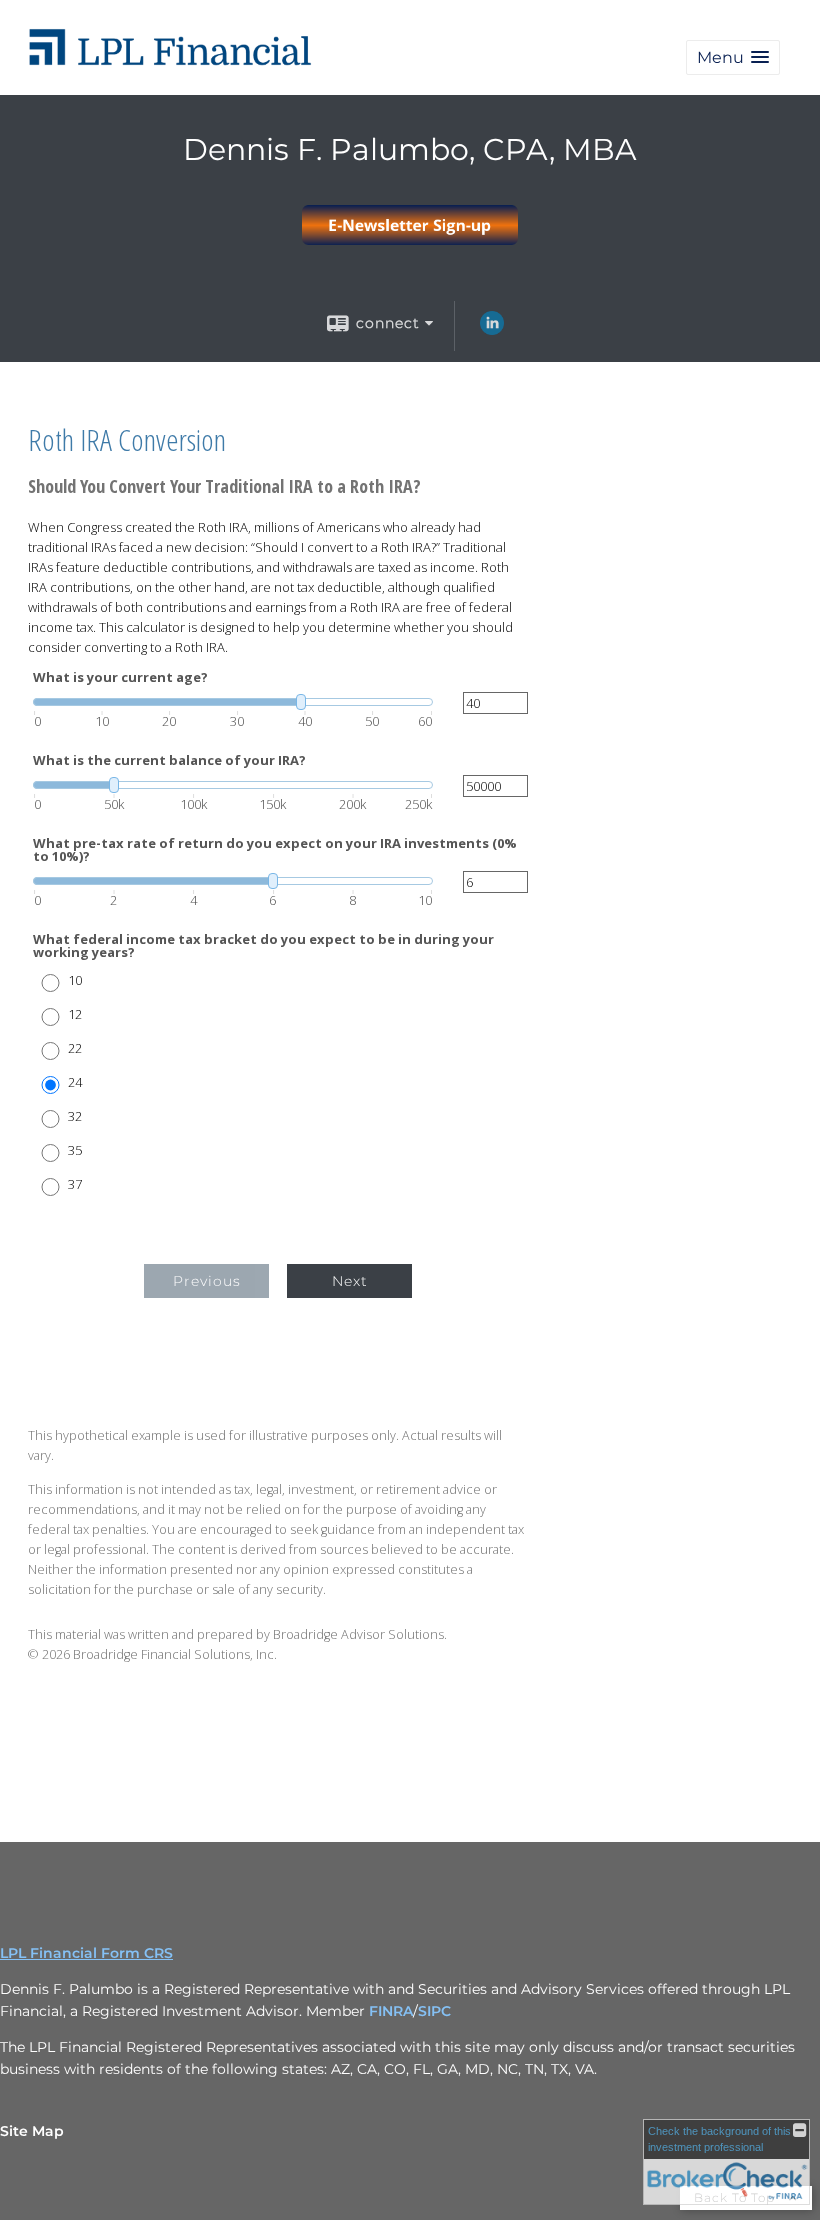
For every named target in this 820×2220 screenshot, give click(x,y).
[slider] (233, 702)
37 (75, 1184)
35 (75, 1150)
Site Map (32, 2131)
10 (75, 980)
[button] (733, 57)
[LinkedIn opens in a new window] (492, 330)
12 (75, 1014)
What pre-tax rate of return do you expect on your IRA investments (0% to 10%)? (275, 850)
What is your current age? (120, 677)
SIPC (434, 2011)
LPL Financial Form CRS (86, 1953)
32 (75, 1116)
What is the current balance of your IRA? (169, 760)
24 (75, 1082)
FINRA (391, 2011)
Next (350, 1281)
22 (75, 1048)
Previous (207, 1281)
